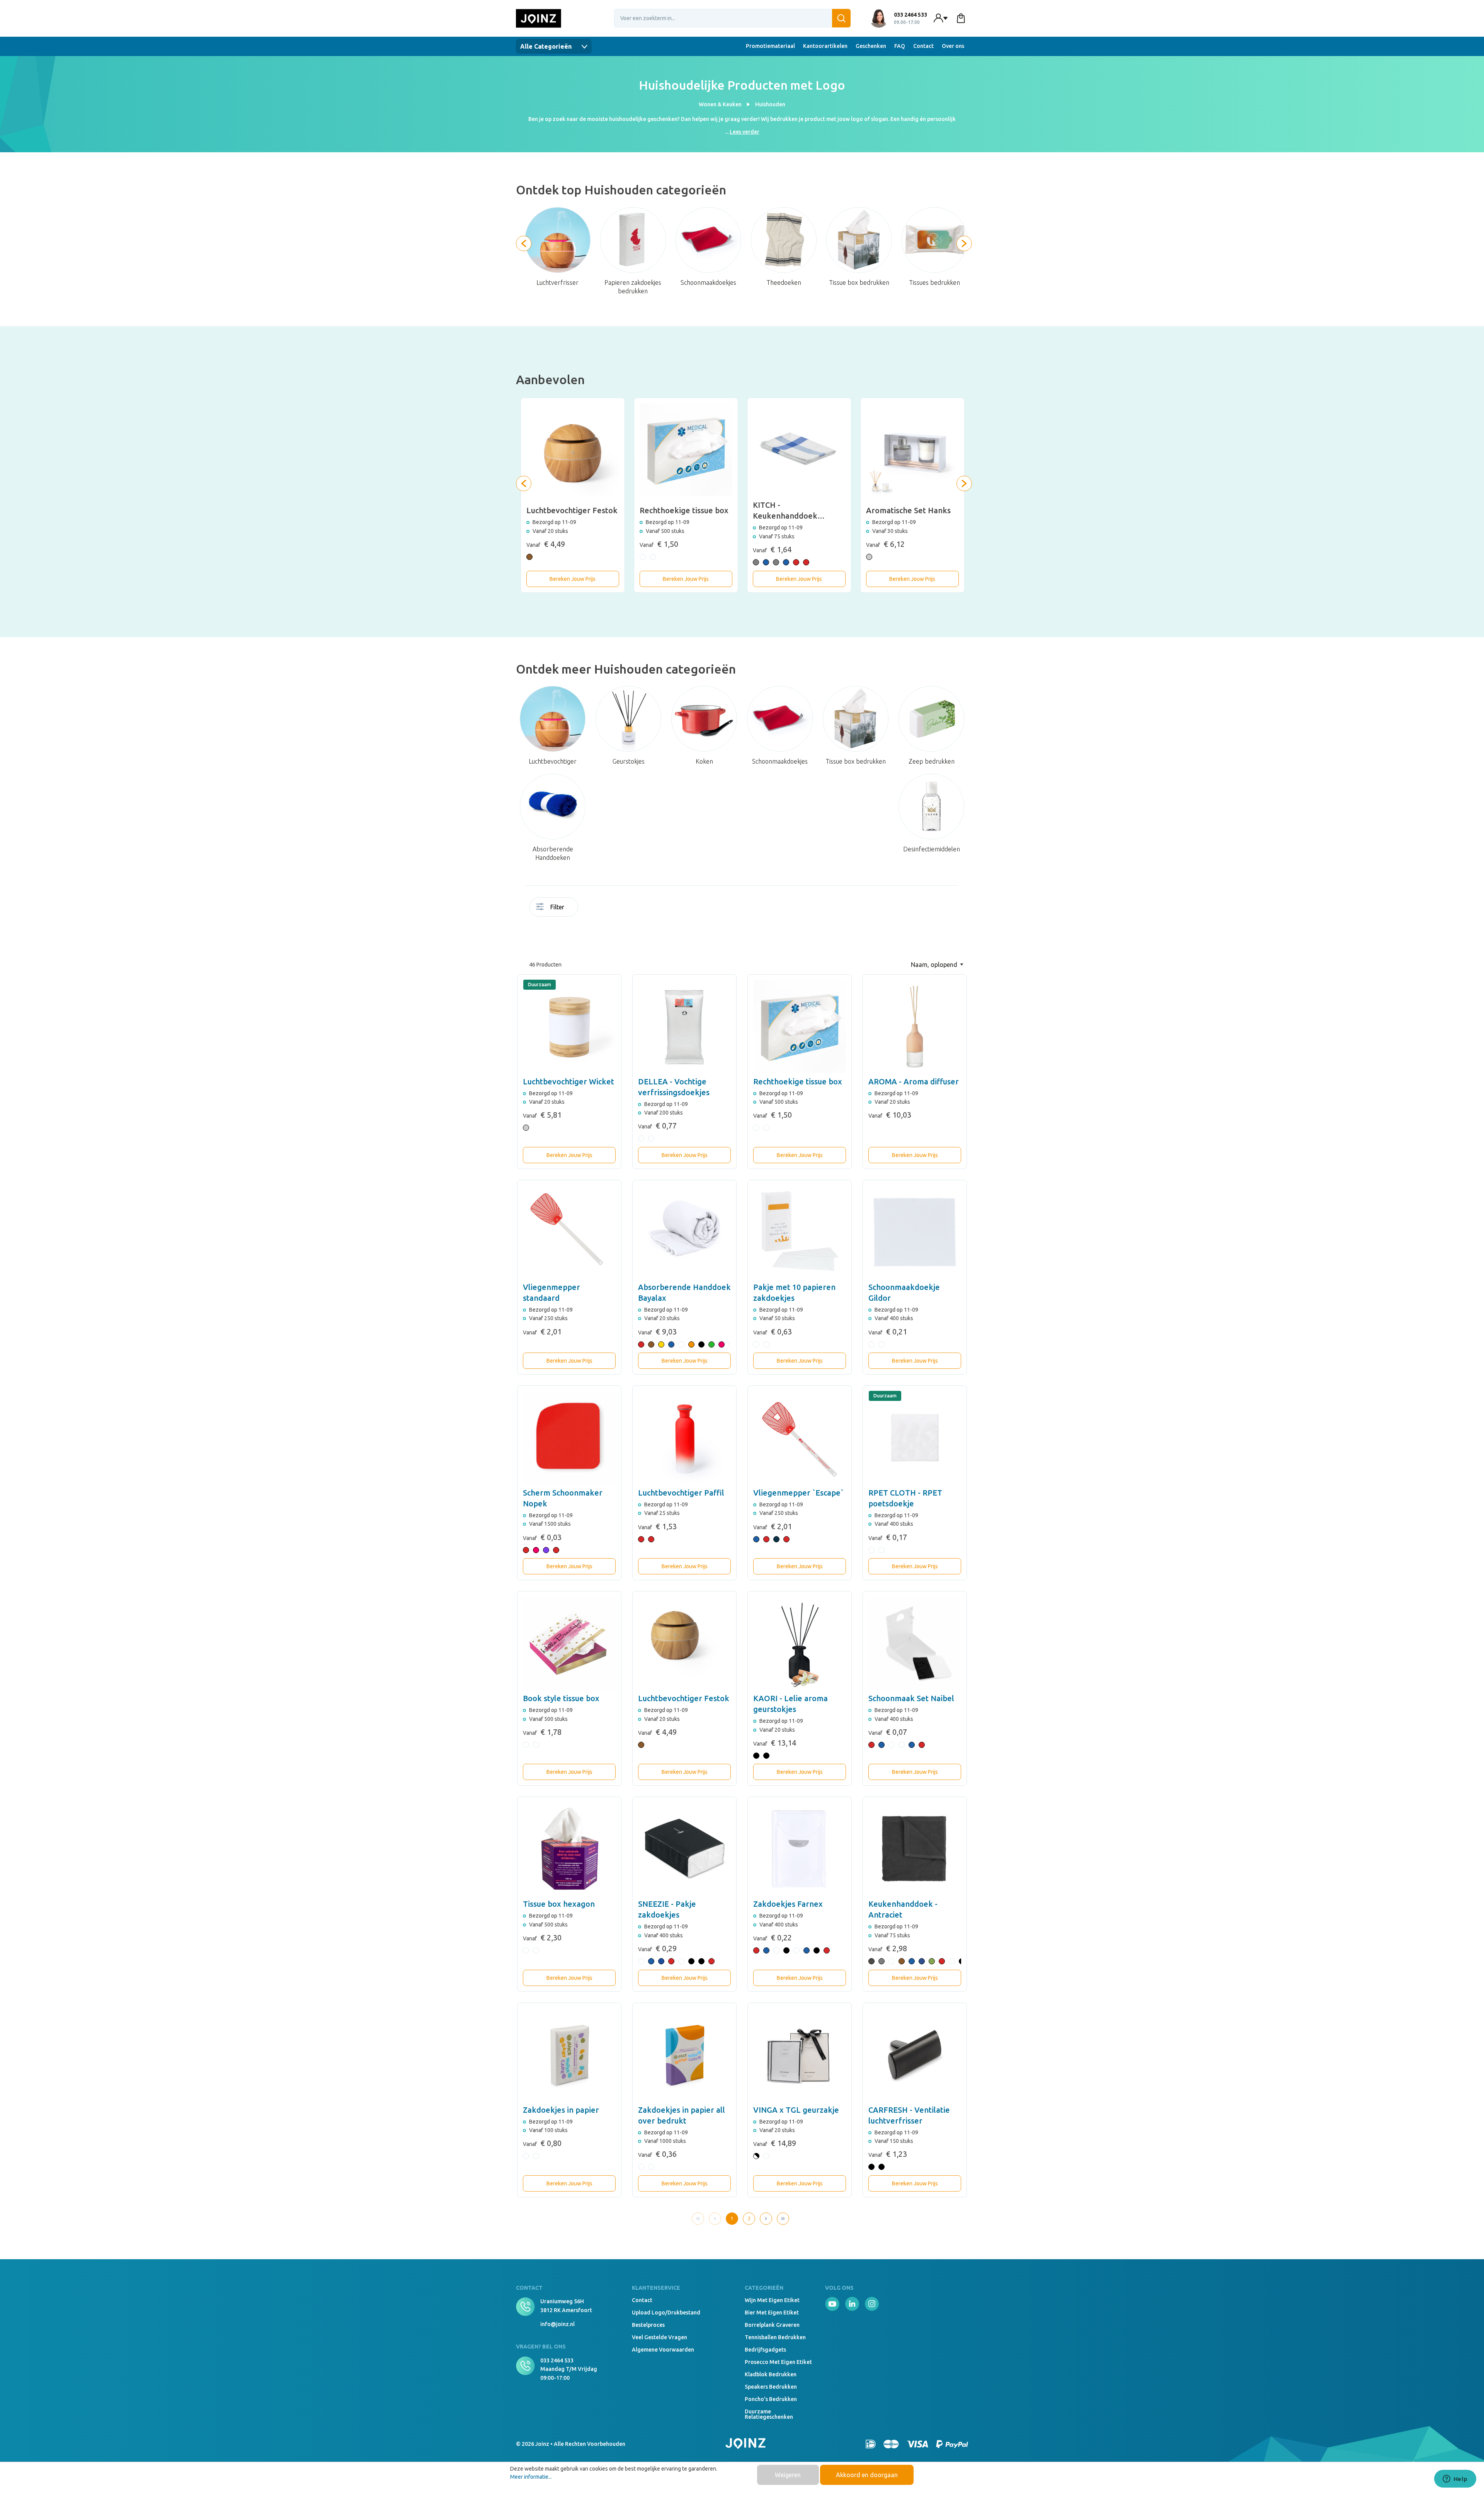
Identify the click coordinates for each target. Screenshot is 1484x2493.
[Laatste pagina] (783, 2219)
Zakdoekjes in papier (561, 2110)
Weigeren (788, 2475)
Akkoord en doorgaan (867, 2475)
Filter (557, 907)
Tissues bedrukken (934, 282)
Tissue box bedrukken (859, 282)
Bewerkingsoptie (614, 909)
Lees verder (745, 132)
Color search (622, 912)
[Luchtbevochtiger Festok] (684, 1643)
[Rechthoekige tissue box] (800, 1026)
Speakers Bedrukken (771, 2387)
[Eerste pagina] (698, 2219)
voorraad (584, 909)
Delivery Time (599, 912)
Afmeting (607, 909)
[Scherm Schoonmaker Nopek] (569, 1438)
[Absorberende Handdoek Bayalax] (684, 1232)
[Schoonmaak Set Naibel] (915, 1643)
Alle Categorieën (547, 46)
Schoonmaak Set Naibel (911, 1698)
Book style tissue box (561, 1698)
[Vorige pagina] (715, 2219)
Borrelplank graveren (772, 2325)
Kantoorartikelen (825, 46)
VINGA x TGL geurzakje (796, 2110)
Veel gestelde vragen (659, 2337)
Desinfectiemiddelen (932, 849)
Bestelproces (648, 2325)
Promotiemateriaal (770, 46)
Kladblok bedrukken (771, 2374)
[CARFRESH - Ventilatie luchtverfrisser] (915, 2055)
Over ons (953, 46)
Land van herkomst (638, 912)
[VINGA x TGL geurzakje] (800, 2055)
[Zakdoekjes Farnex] (800, 1849)
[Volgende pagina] (766, 2219)
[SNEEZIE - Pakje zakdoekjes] (684, 1849)
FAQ (900, 46)
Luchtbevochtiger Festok (684, 1698)
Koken (704, 761)
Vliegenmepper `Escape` (798, 1493)
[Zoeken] (841, 18)
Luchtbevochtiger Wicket (568, 1081)
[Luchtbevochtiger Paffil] (684, 1438)
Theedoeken (784, 282)
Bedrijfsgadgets (765, 2350)
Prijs (591, 938)
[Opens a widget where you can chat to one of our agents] (1455, 2479)
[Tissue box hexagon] (569, 1849)
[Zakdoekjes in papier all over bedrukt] (684, 2055)
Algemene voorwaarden (663, 2350)
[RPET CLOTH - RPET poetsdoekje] (915, 1438)
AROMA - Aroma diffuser (914, 1081)
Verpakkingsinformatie (584, 938)
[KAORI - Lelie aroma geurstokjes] (800, 1643)
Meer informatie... (531, 2477)
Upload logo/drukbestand (666, 2313)
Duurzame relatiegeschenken (769, 2414)
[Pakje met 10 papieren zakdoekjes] (800, 1232)
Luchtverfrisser (557, 282)
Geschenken (871, 46)
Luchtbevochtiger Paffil (681, 1493)
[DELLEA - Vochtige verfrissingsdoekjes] (684, 1026)
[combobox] (732, 18)
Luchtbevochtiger (553, 761)
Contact (923, 46)
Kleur (630, 909)
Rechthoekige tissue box (798, 1081)
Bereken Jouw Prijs (573, 579)
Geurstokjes (629, 761)
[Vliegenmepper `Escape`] (800, 1438)
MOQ (591, 909)
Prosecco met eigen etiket (778, 2362)
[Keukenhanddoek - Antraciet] (915, 1849)
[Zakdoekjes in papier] (569, 2055)
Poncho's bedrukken (771, 2399)
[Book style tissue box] (569, 1643)
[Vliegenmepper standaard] (569, 1232)
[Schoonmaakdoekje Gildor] (915, 1232)
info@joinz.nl (557, 2324)
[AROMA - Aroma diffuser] (915, 1026)
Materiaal (645, 909)
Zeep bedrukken (932, 761)
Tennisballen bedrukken (775, 2337)
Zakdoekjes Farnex (788, 1904)
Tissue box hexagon (559, 1904)
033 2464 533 (557, 2360)
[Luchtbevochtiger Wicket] (569, 1026)
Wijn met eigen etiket (772, 2300)
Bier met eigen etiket (772, 2313)
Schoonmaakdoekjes (708, 282)
